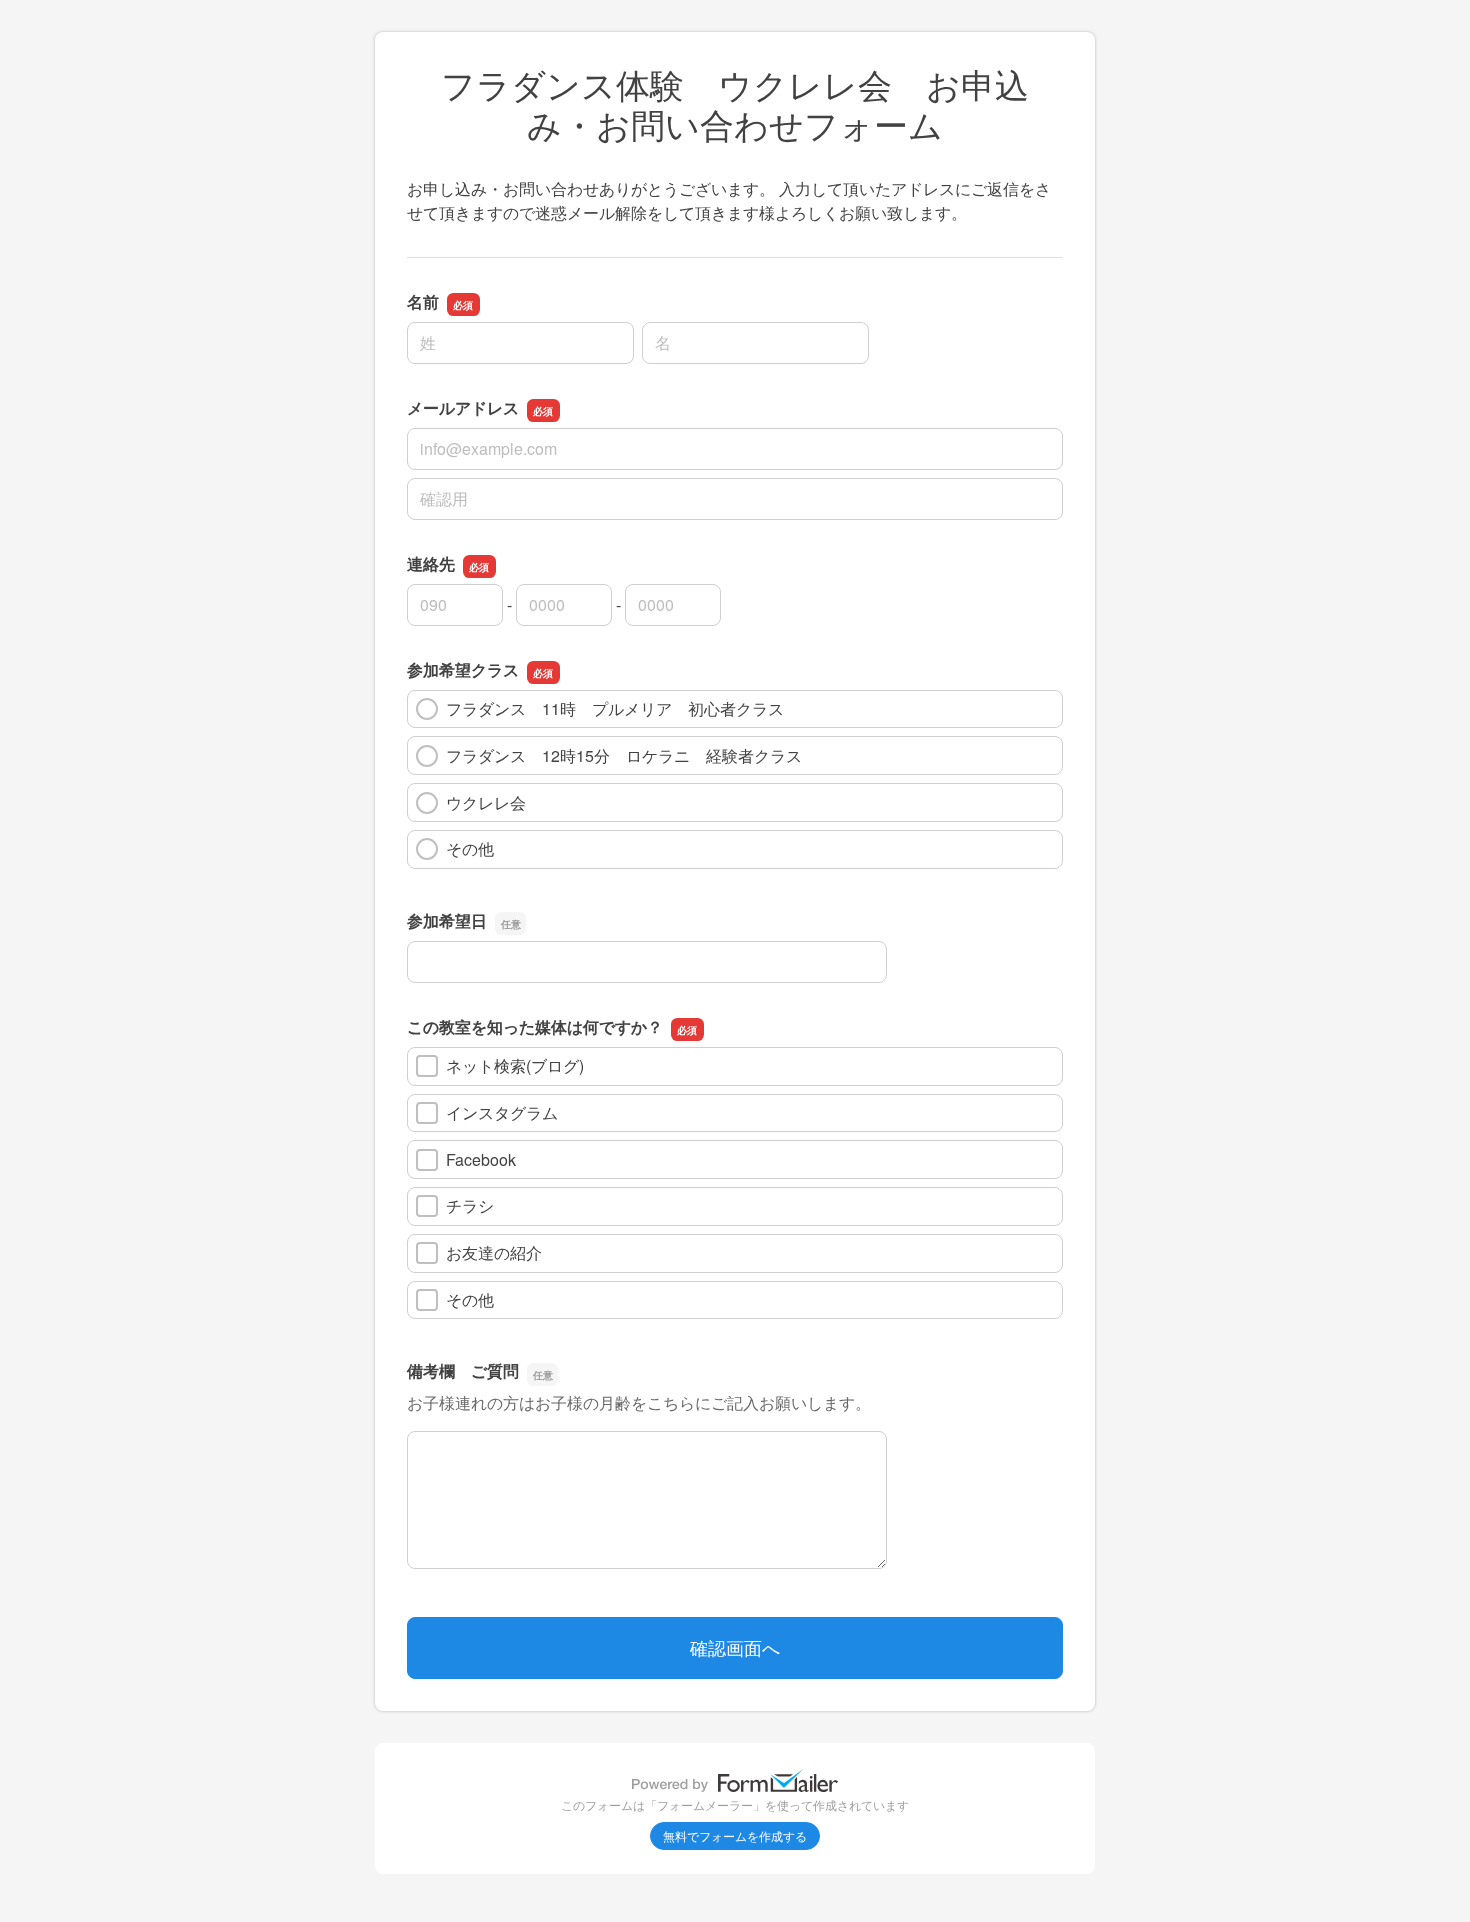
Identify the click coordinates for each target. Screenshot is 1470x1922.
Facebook (481, 1159)
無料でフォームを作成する (735, 1835)
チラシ (470, 1205)
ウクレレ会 (494, 802)
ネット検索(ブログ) (515, 1065)
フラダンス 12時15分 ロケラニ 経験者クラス (624, 755)
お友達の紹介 (494, 1252)
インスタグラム (502, 1112)
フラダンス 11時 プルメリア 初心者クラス (615, 708)
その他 (470, 848)
